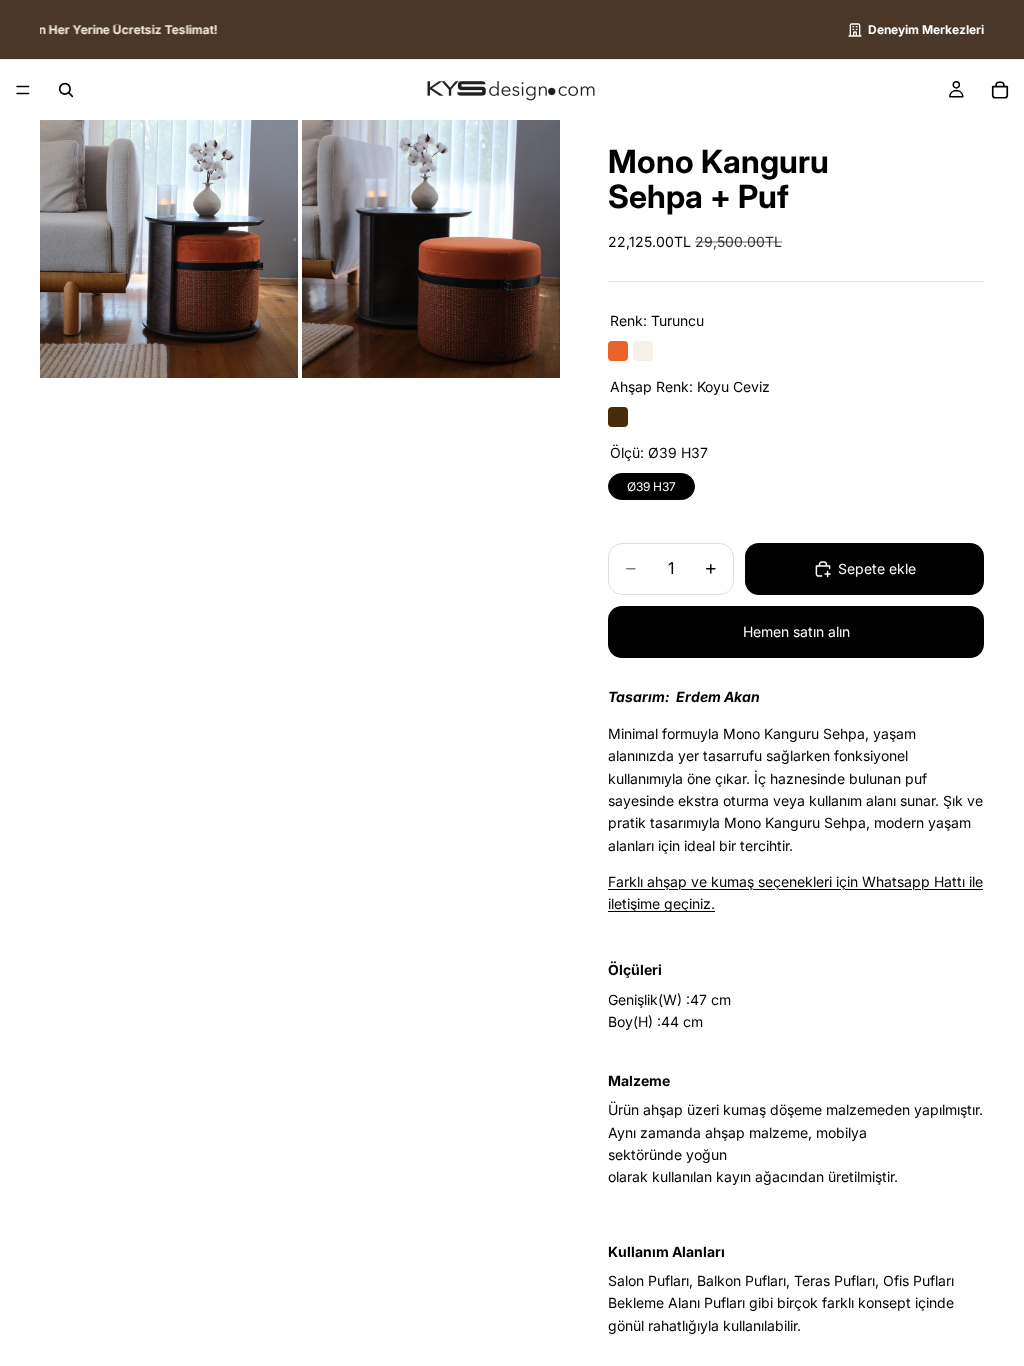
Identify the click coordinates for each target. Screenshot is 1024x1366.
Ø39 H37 (652, 483)
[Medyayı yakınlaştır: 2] (431, 249)
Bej (643, 351)
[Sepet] (1000, 90)
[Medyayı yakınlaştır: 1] (169, 249)
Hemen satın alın (796, 631)
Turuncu (618, 351)
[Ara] (66, 90)
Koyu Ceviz (618, 417)
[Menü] (23, 90)
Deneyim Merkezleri (926, 29)
